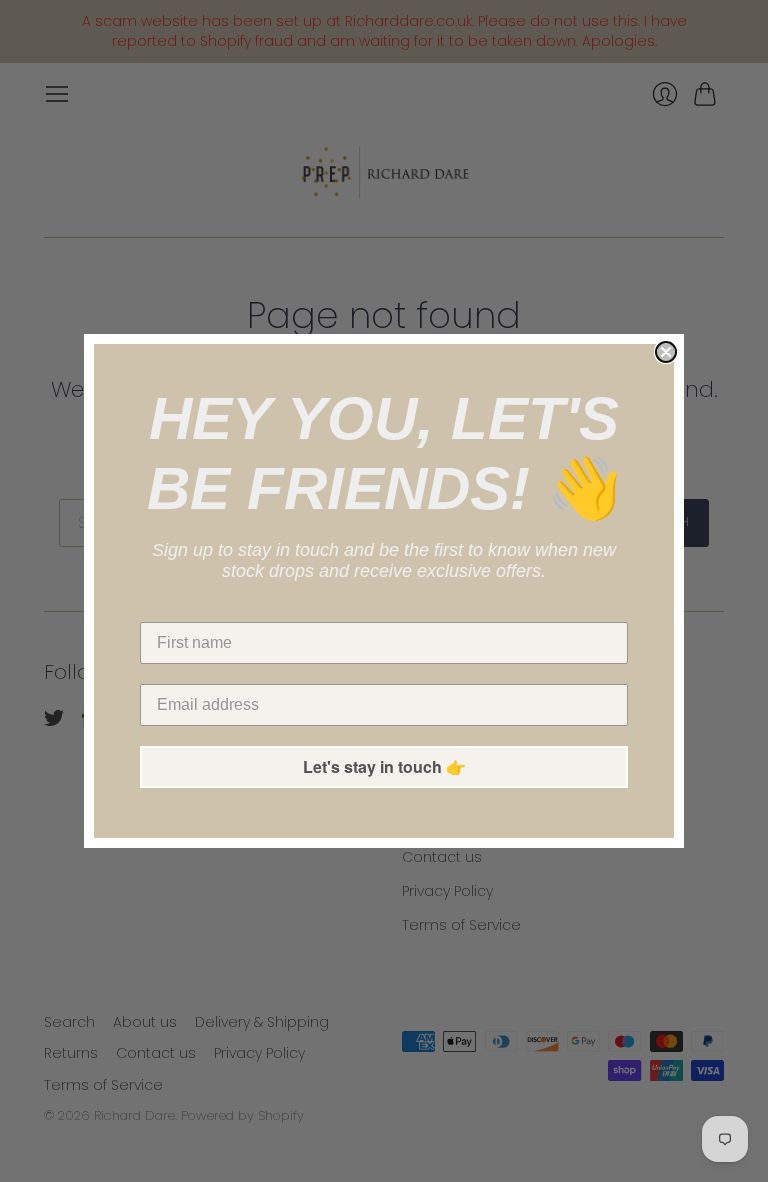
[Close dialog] (666, 352)
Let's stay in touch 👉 (384, 766)
